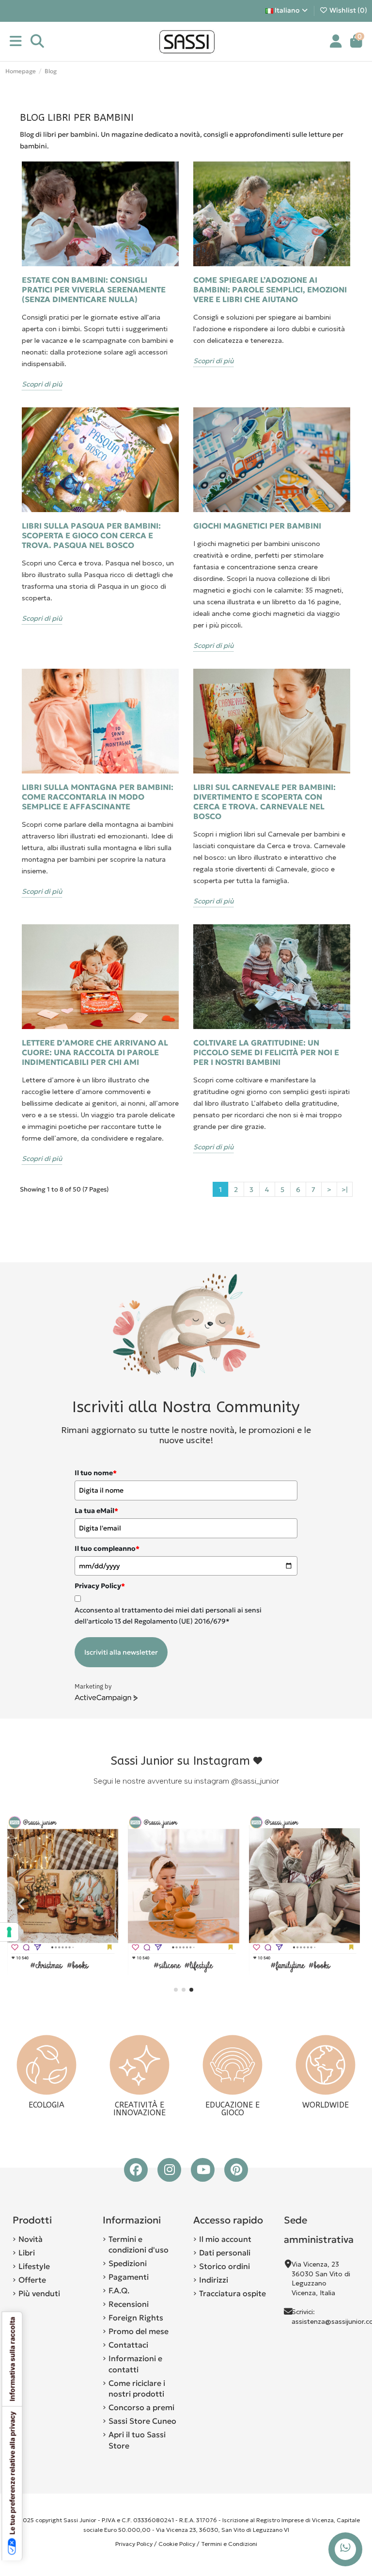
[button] (176, 1990)
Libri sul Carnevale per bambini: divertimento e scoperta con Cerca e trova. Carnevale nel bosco (264, 802)
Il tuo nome (96, 1473)
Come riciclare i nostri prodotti (137, 2388)
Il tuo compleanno (107, 1548)
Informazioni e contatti (135, 2364)
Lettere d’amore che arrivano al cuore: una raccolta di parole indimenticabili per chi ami (95, 1052)
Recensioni (129, 2304)
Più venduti (39, 2293)
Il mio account (225, 2239)
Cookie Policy (177, 2544)
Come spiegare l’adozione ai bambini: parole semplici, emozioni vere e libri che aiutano (270, 290)
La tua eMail (96, 1511)
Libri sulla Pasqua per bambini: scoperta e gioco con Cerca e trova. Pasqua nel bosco (91, 535)
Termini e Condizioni (229, 2544)
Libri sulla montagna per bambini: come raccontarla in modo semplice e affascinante (98, 797)
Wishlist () (348, 10)
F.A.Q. (119, 2290)
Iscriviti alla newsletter (121, 1652)
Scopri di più (42, 384)
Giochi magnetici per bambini (257, 526)
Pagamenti (129, 2277)
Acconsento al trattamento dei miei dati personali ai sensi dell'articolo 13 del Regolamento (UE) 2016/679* (168, 1615)
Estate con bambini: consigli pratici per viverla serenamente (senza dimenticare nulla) (94, 290)
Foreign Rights (136, 2318)
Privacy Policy (134, 2544)
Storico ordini (225, 2266)
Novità (31, 2239)
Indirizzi (214, 2280)
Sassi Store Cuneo (142, 2421)
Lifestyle (34, 2266)
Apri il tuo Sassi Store (137, 2440)
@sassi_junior (255, 1781)
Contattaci (128, 2345)
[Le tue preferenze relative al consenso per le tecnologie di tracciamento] (9, 1932)
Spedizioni (128, 2263)
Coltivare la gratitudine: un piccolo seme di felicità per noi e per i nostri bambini (266, 1052)
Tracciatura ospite (232, 2293)
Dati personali (225, 2253)
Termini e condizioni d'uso (139, 2244)
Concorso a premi (141, 2407)
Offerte (32, 2280)
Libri (27, 2253)
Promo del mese (139, 2331)
